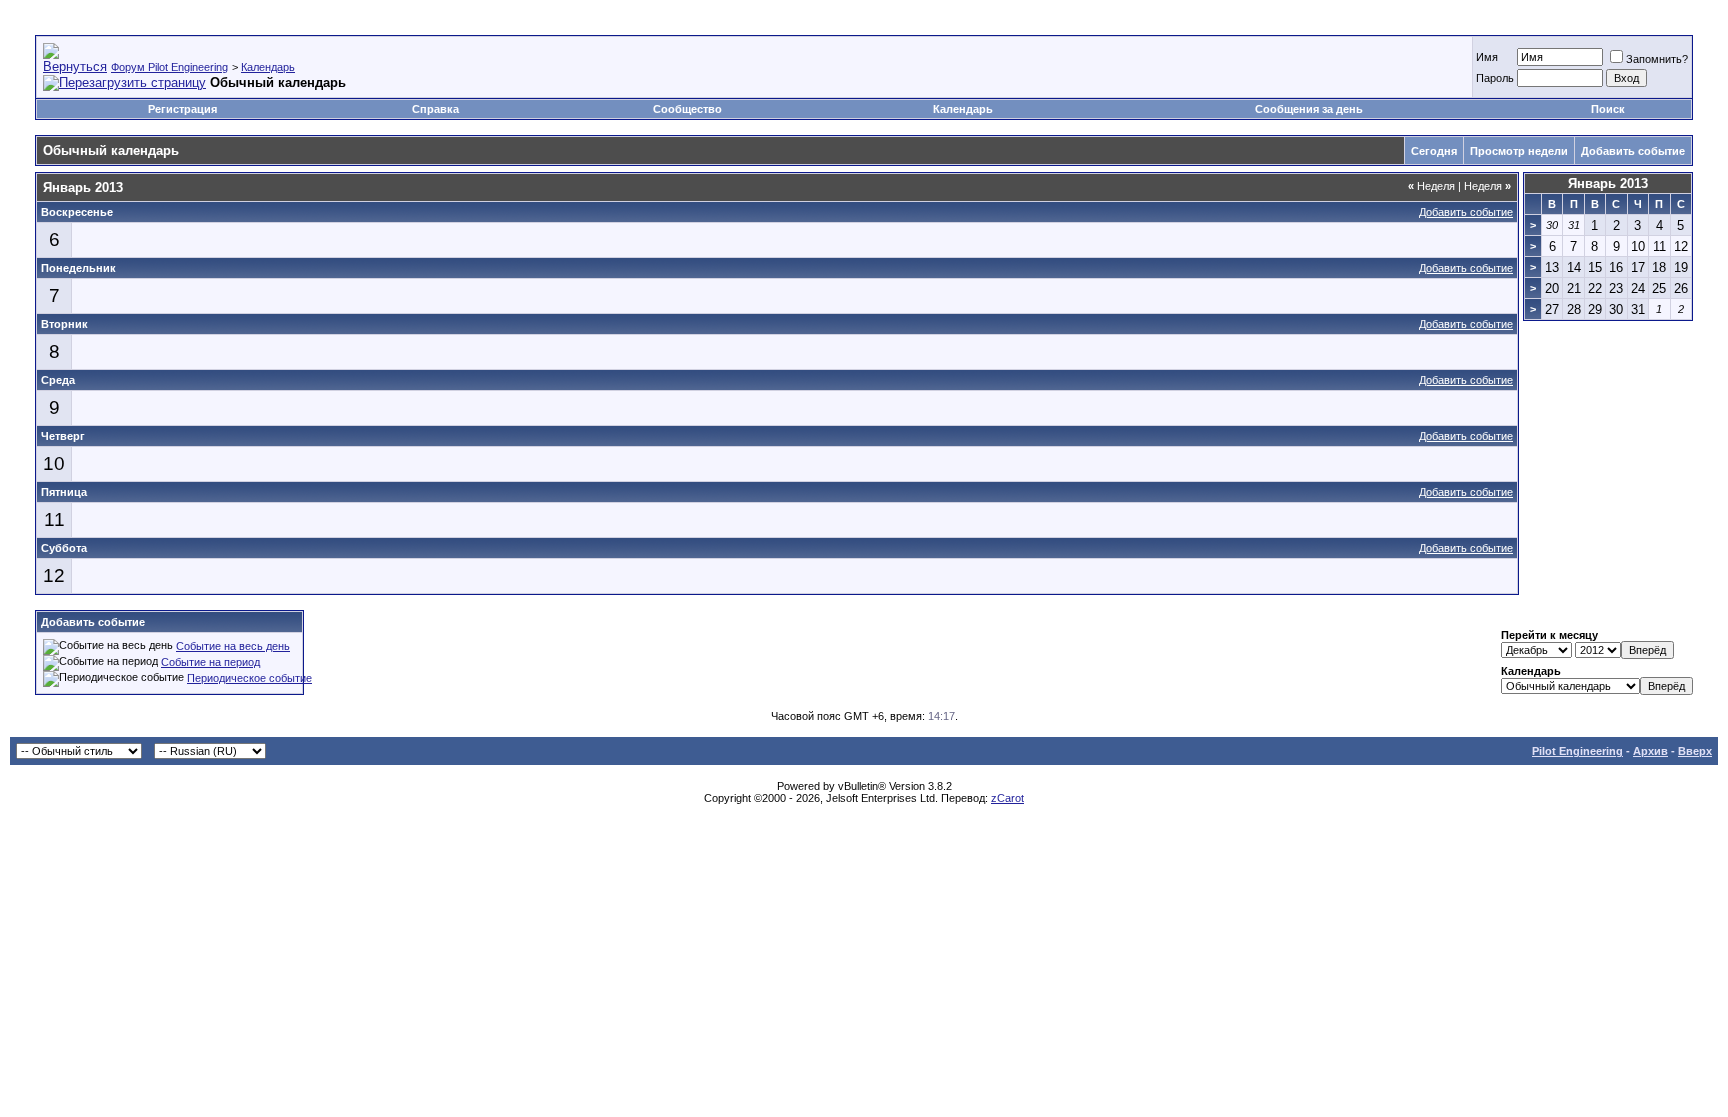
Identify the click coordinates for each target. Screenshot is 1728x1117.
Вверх (1695, 751)
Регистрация (182, 109)
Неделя (1431, 186)
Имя (1487, 57)
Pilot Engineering (1577, 751)
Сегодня (1434, 151)
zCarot (1007, 798)
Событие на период (210, 662)
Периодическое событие (249, 678)
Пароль (1495, 78)
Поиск (1608, 109)
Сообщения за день (1309, 109)
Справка (435, 109)
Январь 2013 (1608, 183)
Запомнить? (1657, 59)
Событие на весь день (233, 646)
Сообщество (687, 109)
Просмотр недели (1519, 151)
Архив (1650, 751)
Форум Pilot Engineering (169, 67)
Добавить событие (1633, 151)
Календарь (268, 67)
